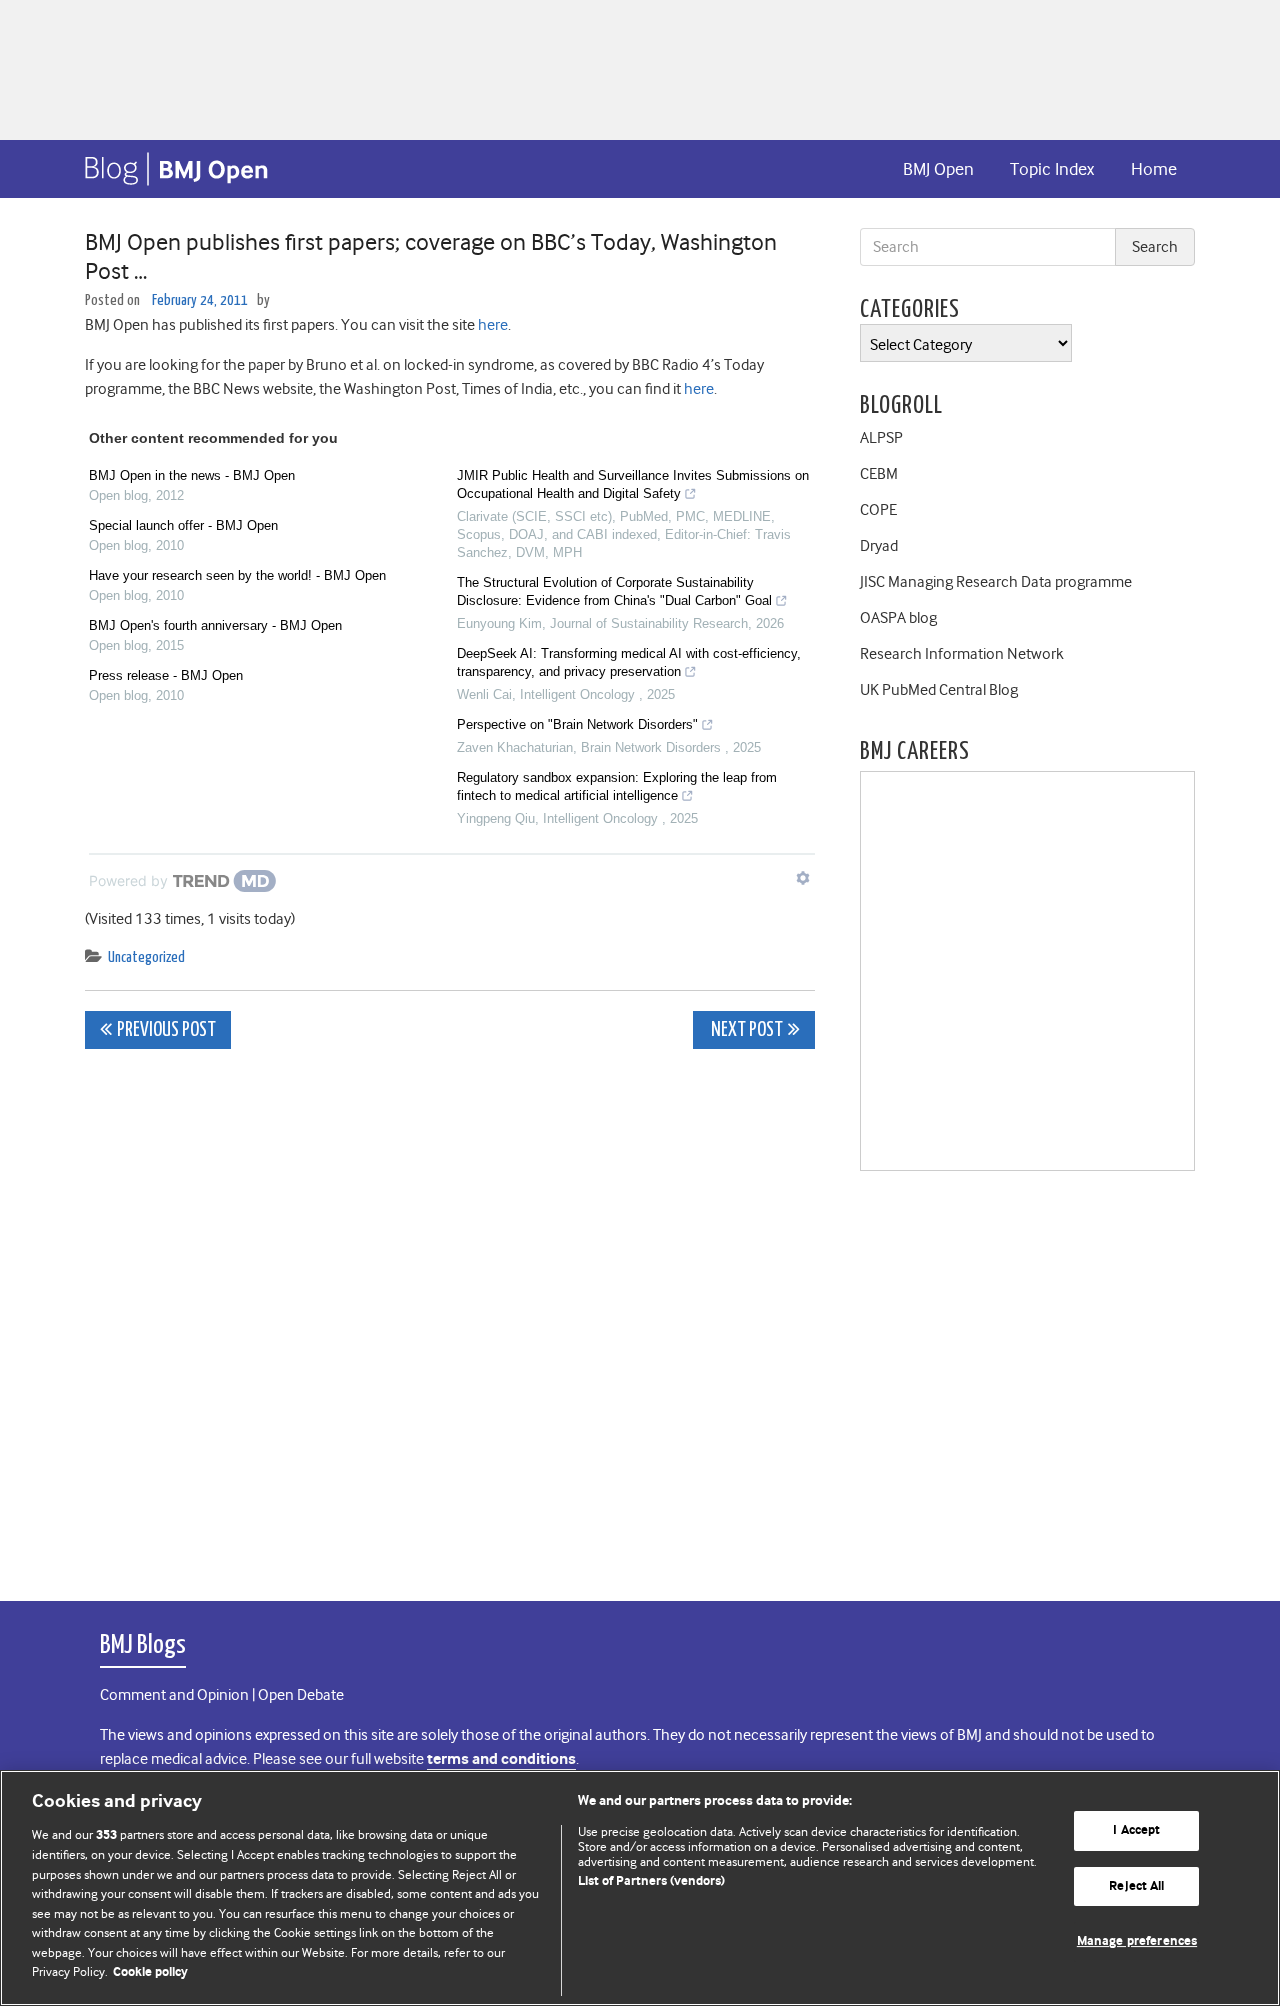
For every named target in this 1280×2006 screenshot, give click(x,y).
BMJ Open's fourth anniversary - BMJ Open (215, 625)
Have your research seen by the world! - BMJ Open (237, 575)
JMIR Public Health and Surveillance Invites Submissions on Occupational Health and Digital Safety (633, 484)
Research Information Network (962, 654)
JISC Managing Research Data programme (996, 582)
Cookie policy (150, 1972)
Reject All (1136, 1886)
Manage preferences (1137, 1941)
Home (1154, 169)
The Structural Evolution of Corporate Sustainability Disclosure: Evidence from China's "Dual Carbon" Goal (614, 591)
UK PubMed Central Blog (939, 690)
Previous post (166, 1030)
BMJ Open (938, 169)
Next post (745, 1030)
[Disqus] (450, 1314)
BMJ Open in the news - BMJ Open (192, 475)
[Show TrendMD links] (803, 878)
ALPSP (881, 438)
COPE (878, 510)
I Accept (1136, 1830)
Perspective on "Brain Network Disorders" (577, 724)
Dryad (879, 546)
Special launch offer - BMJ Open (183, 525)
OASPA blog (898, 618)
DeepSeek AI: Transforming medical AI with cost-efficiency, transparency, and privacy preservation (629, 662)
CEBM (879, 474)
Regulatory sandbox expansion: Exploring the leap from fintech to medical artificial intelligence (617, 786)
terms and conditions (501, 1759)
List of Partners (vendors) (651, 1881)
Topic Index (1052, 169)
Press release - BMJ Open (166, 675)
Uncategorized (146, 957)
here (493, 325)
